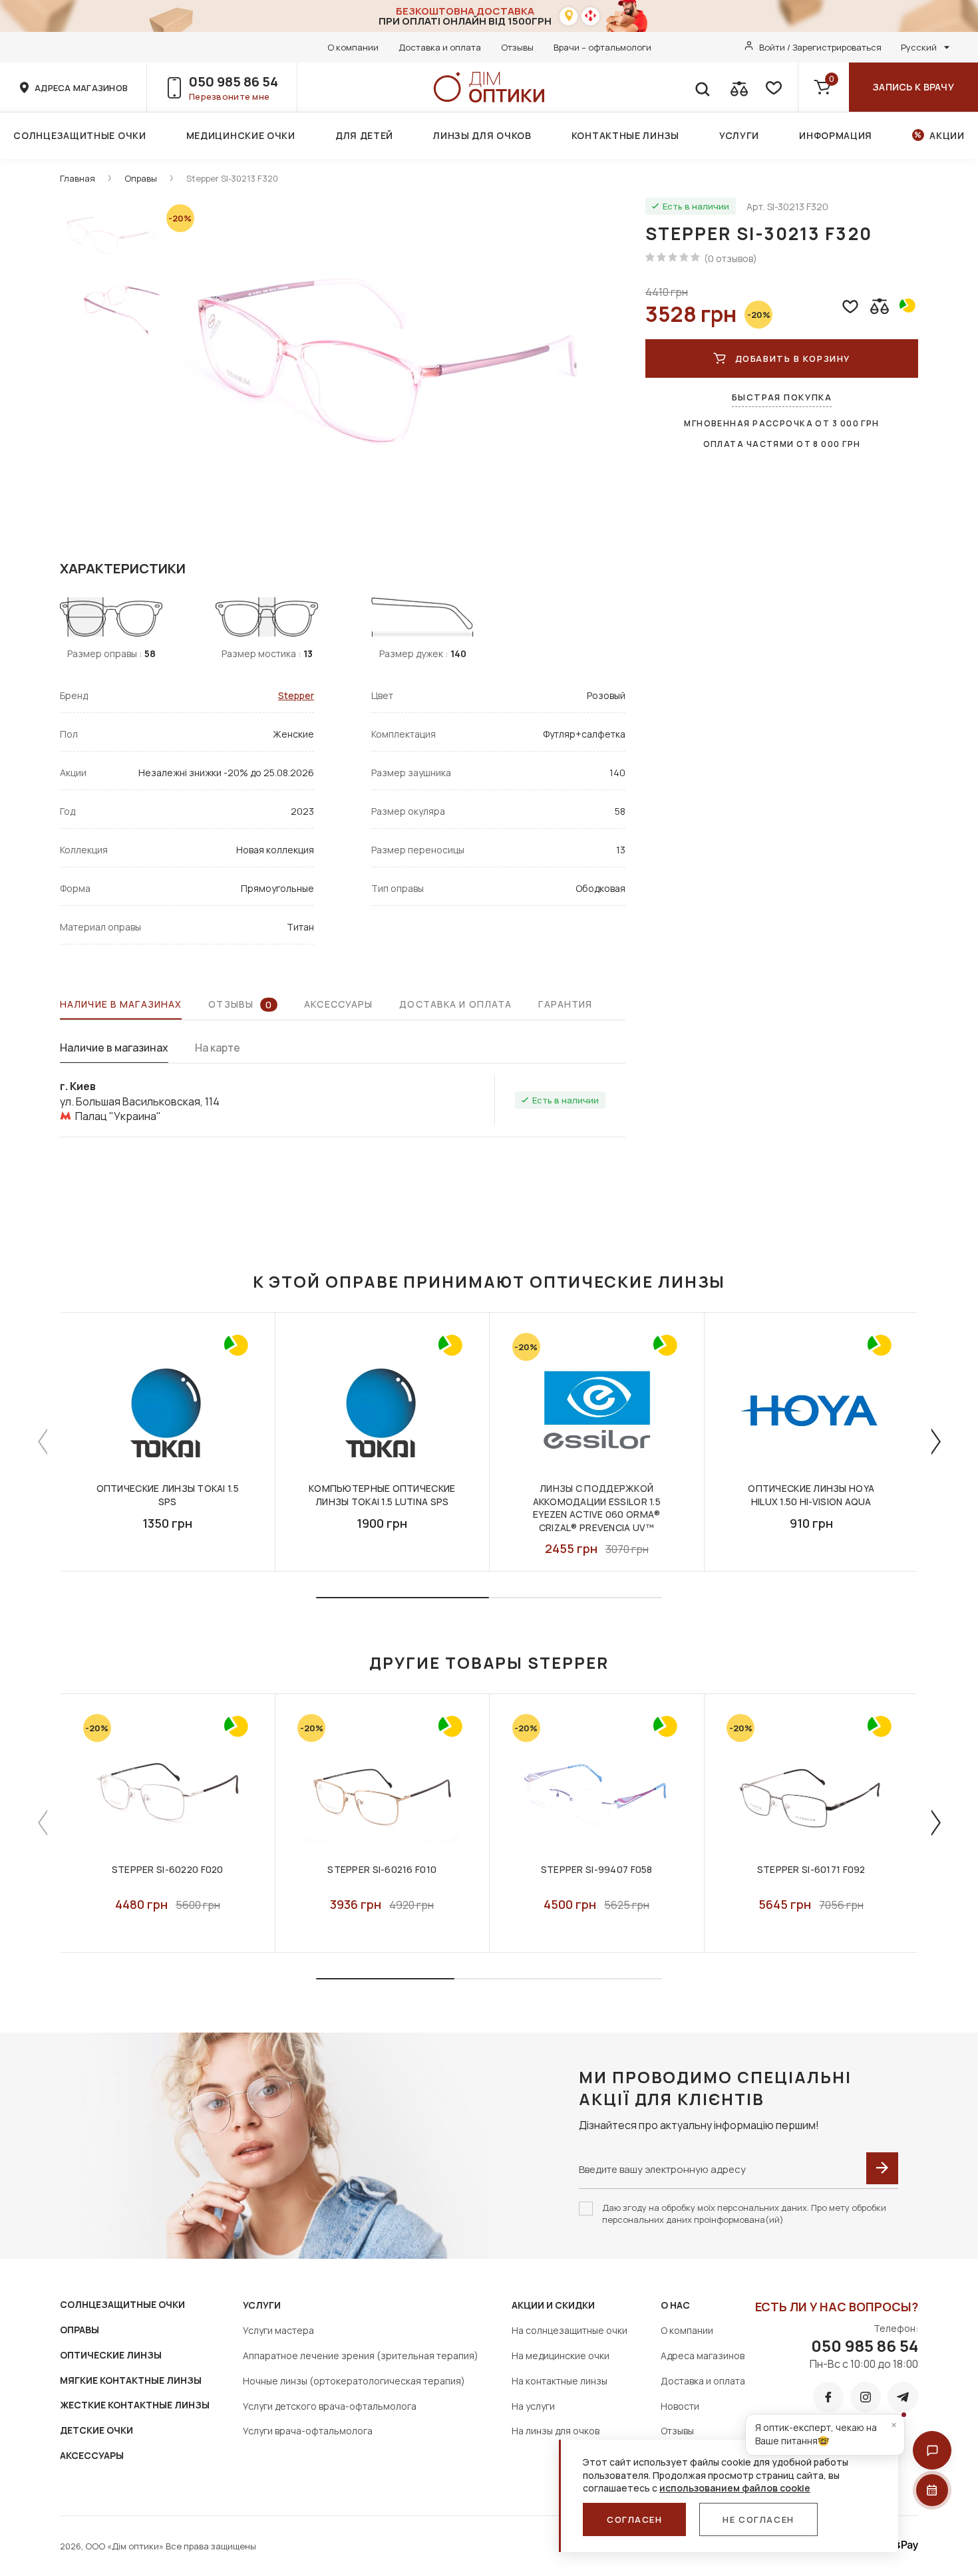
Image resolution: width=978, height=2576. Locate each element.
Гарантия (565, 1004)
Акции (947, 135)
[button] (932, 2450)
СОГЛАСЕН (634, 2519)
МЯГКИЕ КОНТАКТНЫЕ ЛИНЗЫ (131, 2380)
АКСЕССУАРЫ (92, 2455)
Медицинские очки (241, 135)
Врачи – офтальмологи (602, 47)
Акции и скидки (553, 2305)
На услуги (533, 2406)
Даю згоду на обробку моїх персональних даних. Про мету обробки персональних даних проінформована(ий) (744, 2214)
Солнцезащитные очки (80, 135)
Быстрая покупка (782, 397)
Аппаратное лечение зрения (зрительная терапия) (361, 2356)
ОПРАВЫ (80, 2330)
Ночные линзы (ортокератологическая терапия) (354, 2381)
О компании (353, 47)
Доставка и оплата (440, 47)
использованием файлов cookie (735, 2488)
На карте (218, 1048)
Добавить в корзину (793, 358)
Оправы (141, 178)
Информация (836, 135)
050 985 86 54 (234, 81)
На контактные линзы (560, 2381)
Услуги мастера (278, 2330)
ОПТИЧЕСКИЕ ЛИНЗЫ (111, 2355)
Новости (680, 2406)
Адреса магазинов (703, 2356)
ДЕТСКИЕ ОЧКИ (96, 2430)
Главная (78, 178)
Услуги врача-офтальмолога (308, 2431)
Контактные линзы (625, 135)
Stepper (296, 695)
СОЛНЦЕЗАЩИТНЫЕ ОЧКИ (122, 2304)
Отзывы (517, 47)
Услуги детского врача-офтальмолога (330, 2406)
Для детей (364, 135)
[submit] (882, 2168)
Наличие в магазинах (121, 1004)
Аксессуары (338, 1004)
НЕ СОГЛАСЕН (758, 2519)
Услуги (739, 135)
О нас (675, 2305)
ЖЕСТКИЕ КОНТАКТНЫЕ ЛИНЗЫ (135, 2405)
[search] (702, 87)
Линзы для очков (482, 135)
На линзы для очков (556, 2431)
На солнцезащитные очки (570, 2330)
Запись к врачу (913, 87)
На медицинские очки (561, 2356)
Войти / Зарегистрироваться (820, 47)
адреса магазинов (81, 88)
